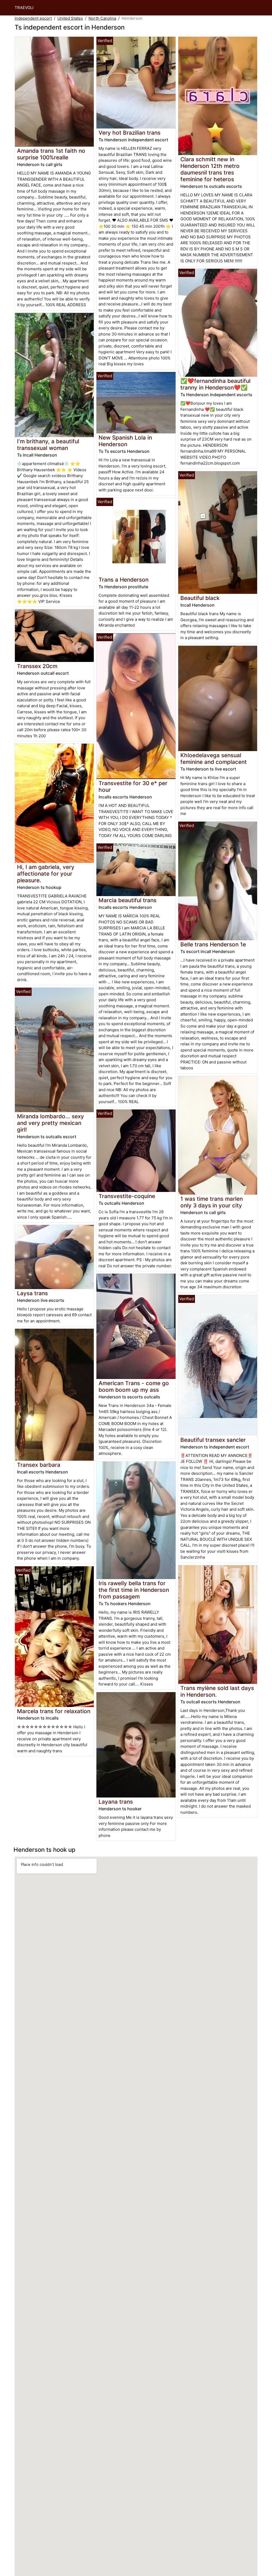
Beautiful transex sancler (213, 1440)
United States (70, 18)
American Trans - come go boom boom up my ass (134, 1386)
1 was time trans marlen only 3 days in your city (212, 1202)
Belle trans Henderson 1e (213, 944)
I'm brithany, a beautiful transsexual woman (48, 445)
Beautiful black (200, 598)
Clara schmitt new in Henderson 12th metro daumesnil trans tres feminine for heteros (210, 169)
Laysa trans (32, 1293)
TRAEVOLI (24, 8)
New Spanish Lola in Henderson (125, 441)
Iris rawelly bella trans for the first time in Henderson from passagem (134, 1590)
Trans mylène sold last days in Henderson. (217, 1691)
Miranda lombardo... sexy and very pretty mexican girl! (50, 1123)
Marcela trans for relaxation (54, 1711)
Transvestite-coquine (127, 1196)
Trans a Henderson (124, 580)
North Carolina (102, 18)
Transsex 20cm (37, 666)
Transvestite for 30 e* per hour (133, 786)
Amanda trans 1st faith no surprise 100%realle (51, 154)
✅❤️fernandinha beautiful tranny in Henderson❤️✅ (215, 384)
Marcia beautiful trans (127, 900)
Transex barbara (39, 1465)
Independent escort (33, 18)
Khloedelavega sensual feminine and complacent (214, 759)
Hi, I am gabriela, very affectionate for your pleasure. (46, 874)
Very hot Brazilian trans (129, 133)
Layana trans (116, 1802)
